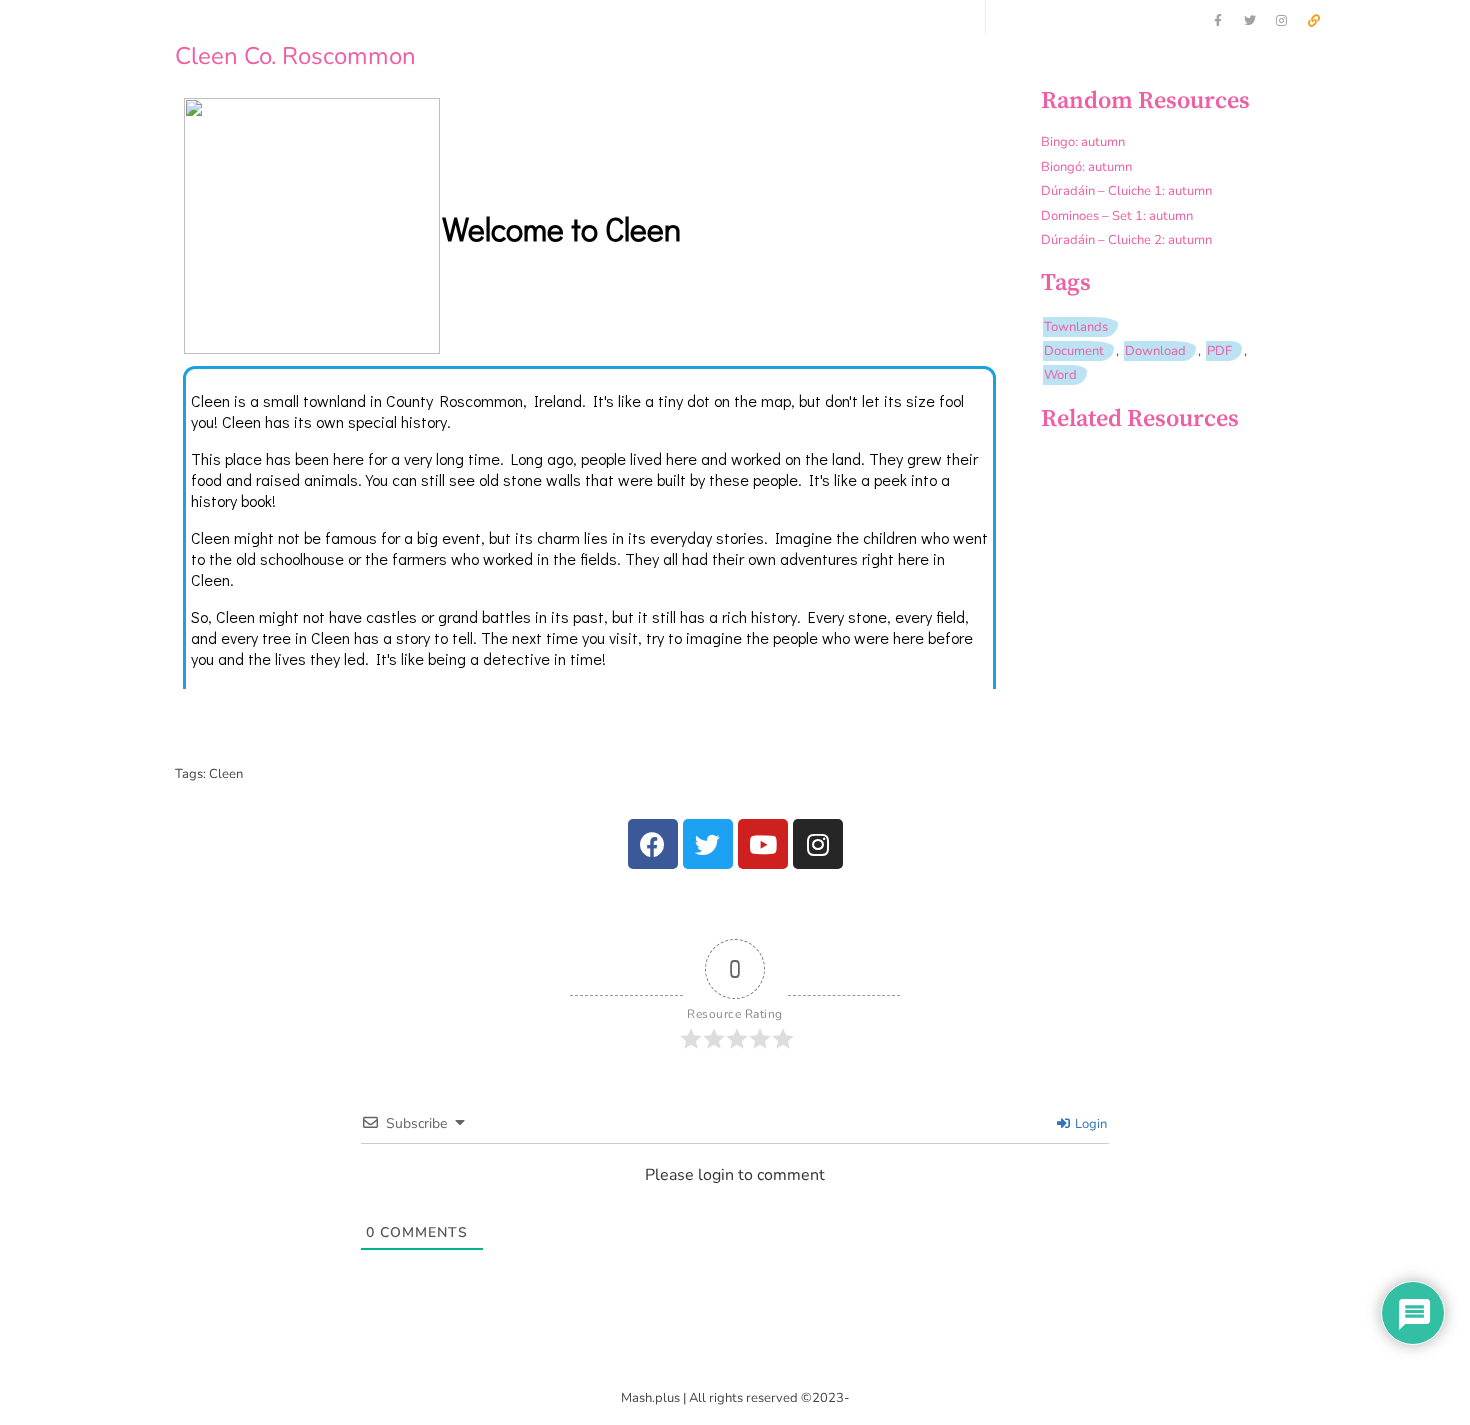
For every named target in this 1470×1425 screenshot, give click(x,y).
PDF (1219, 351)
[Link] (1314, 21)
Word (1060, 375)
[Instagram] (1282, 21)
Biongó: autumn (1086, 167)
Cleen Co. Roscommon (295, 56)
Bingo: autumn (1083, 142)
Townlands (1076, 327)
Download (1155, 351)
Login (1089, 1124)
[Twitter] (1250, 21)
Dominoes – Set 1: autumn (1117, 216)
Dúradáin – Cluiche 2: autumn (1126, 240)
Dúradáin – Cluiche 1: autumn (1126, 191)
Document (1074, 351)
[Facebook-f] (1218, 21)
